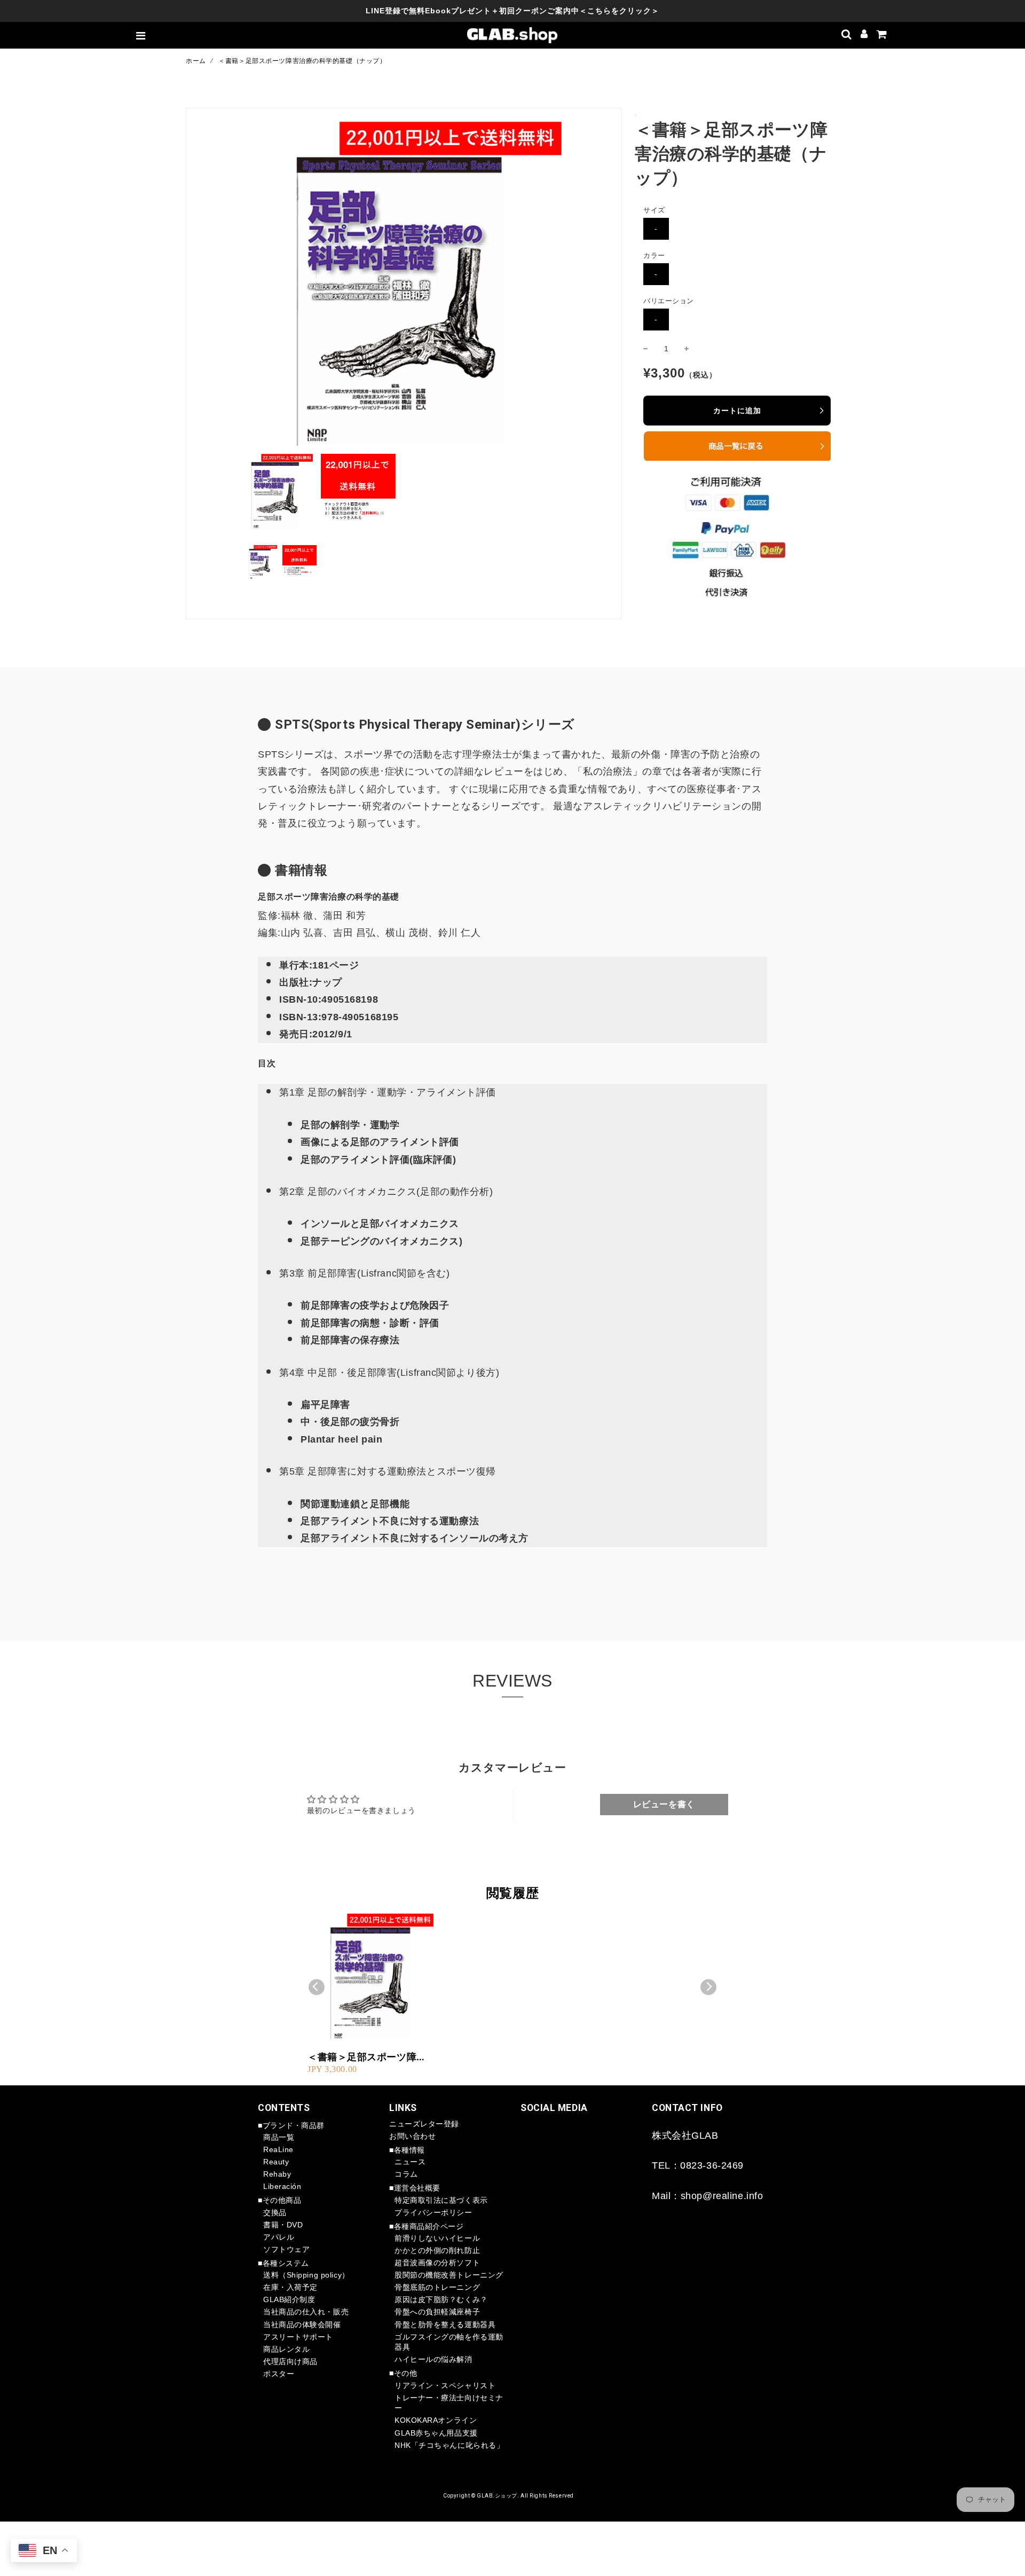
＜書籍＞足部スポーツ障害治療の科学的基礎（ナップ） (367, 2057)
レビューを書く (664, 1804)
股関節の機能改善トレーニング (449, 2275)
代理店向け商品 (290, 2361)
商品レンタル (286, 2349)
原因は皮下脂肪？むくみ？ (441, 2299)
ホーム (196, 61)
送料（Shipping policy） (306, 2275)
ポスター (279, 2374)
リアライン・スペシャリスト (445, 2385)
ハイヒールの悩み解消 (433, 2359)
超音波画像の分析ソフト (437, 2263)
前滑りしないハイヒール (437, 2238)
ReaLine (278, 2149)
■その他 (403, 2373)
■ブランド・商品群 (291, 2125)
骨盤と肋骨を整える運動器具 (445, 2325)
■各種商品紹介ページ (427, 2226)
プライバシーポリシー (433, 2212)
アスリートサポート (298, 2337)
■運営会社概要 (415, 2188)
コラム (406, 2174)
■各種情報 (407, 2150)
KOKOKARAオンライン (436, 2420)
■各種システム (283, 2263)
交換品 (275, 2212)
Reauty (276, 2162)
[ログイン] (864, 35)
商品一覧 (279, 2137)
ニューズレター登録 (424, 2124)
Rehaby (277, 2174)
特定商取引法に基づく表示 (441, 2200)
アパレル (279, 2237)
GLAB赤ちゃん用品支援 (436, 2433)
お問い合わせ (412, 2136)
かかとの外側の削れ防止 (437, 2250)
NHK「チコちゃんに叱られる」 (449, 2445)
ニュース (410, 2162)
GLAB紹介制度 (289, 2299)
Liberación (282, 2186)
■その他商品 (279, 2200)
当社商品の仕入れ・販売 (306, 2312)
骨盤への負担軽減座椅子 (437, 2312)
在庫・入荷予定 (290, 2287)
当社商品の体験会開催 (302, 2325)
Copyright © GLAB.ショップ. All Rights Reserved (508, 2496)
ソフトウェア (286, 2249)
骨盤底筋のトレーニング (437, 2287)
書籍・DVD (283, 2225)
